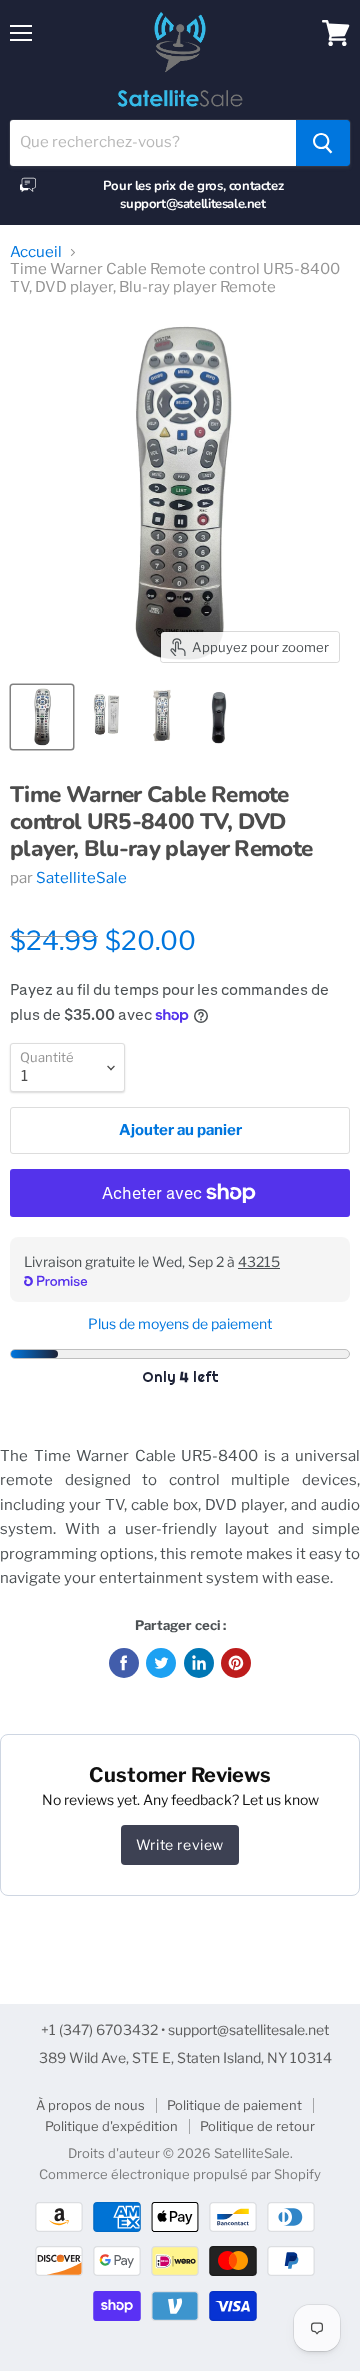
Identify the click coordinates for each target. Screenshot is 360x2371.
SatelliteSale (81, 878)
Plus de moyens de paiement (180, 1324)
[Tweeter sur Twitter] (161, 1663)
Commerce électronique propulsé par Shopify (180, 2174)
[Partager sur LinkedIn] (199, 1663)
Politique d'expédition (111, 2126)
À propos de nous (90, 2105)
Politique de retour (257, 2126)
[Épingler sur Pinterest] (236, 1663)
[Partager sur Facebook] (124, 1663)
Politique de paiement (234, 2105)
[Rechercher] (323, 143)
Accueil (36, 252)
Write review (180, 1844)
